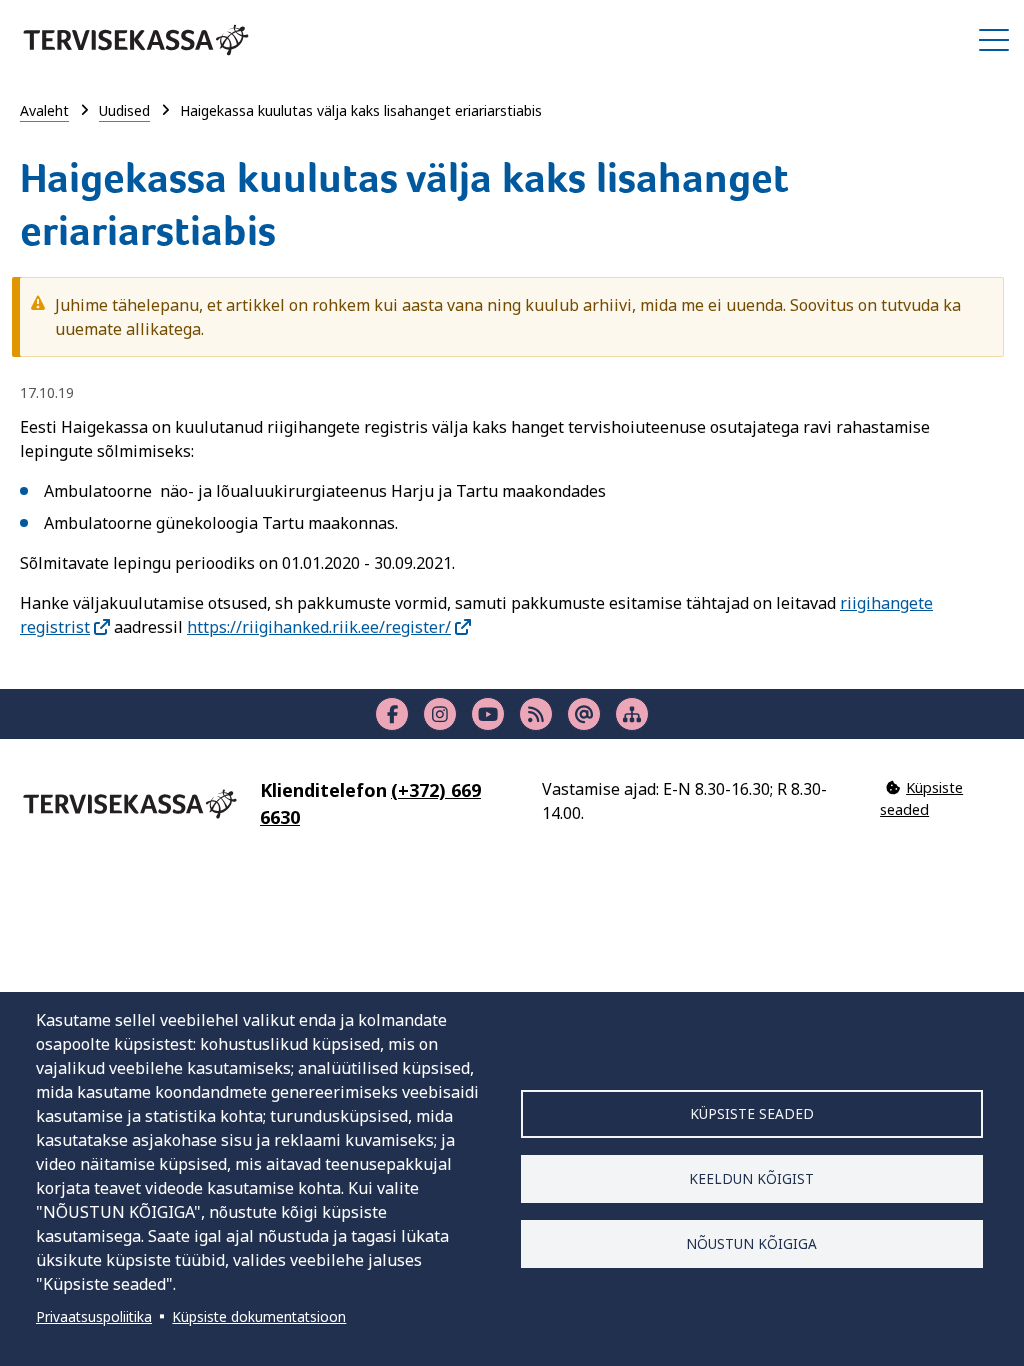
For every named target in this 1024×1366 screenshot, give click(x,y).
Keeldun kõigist (751, 1178)
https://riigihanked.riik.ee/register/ (319, 627)
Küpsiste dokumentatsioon (259, 1316)
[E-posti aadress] (584, 714)
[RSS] (536, 714)
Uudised (124, 110)
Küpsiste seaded (752, 1113)
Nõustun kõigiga (751, 1243)
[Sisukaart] (632, 714)
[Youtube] (488, 714)
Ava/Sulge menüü (994, 40)
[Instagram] (440, 714)
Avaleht (44, 110)
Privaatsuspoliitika (94, 1316)
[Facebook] (392, 714)
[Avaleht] (136, 40)
